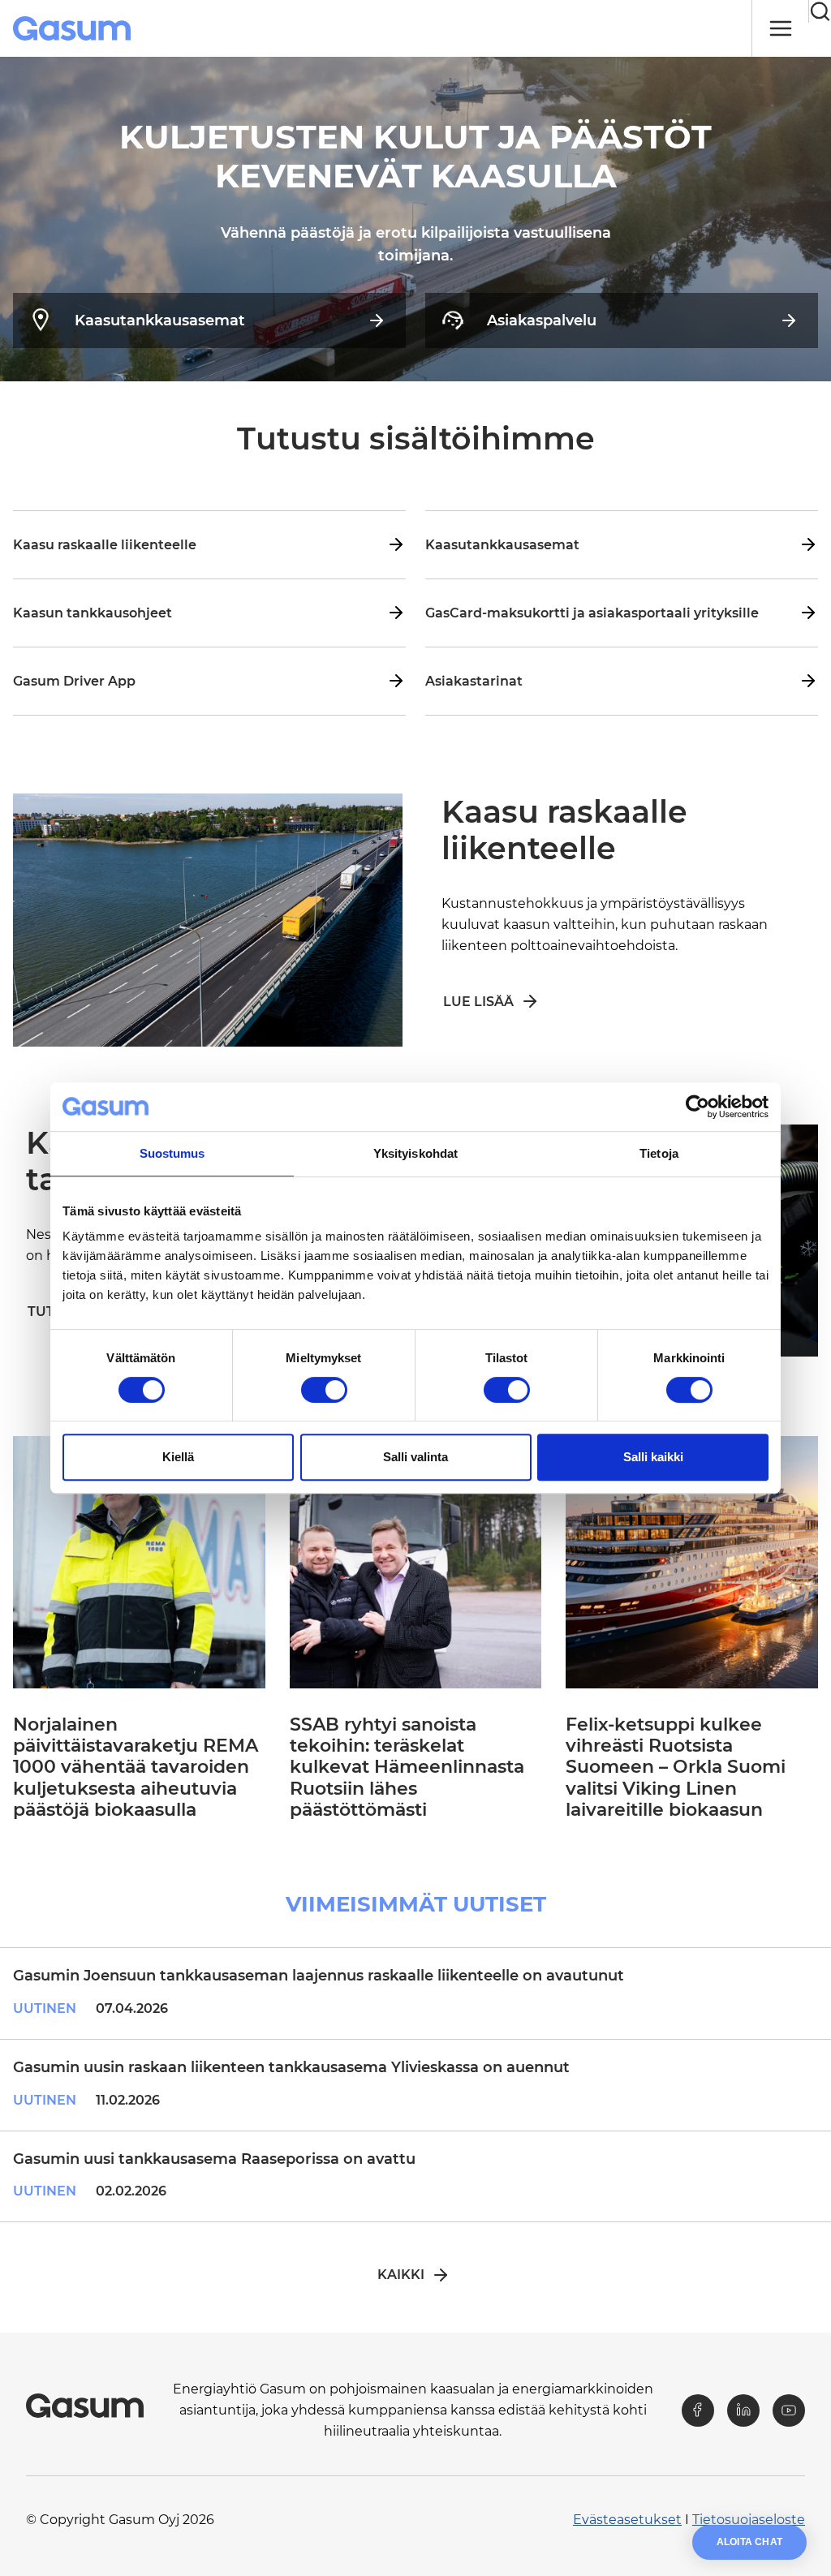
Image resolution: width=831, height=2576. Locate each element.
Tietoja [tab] (659, 1153)
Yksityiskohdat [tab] (415, 1153)
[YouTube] (789, 2410)
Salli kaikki (653, 1457)
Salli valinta (415, 1457)
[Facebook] (698, 2410)
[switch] (324, 1390)
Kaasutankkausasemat (160, 320)
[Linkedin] (743, 2410)
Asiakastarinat (474, 681)
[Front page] (73, 28)
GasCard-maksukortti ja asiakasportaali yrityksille (592, 613)
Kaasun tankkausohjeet (93, 613)
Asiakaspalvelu (542, 320)
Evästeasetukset (627, 2520)
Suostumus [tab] (172, 1153)
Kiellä (178, 1457)
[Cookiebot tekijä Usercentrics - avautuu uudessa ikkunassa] (698, 1107)
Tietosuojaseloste (749, 2520)
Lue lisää (478, 1002)
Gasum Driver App (74, 681)
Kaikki (401, 2275)
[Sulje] (780, 28)
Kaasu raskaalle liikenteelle (105, 545)
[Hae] (820, 11)
